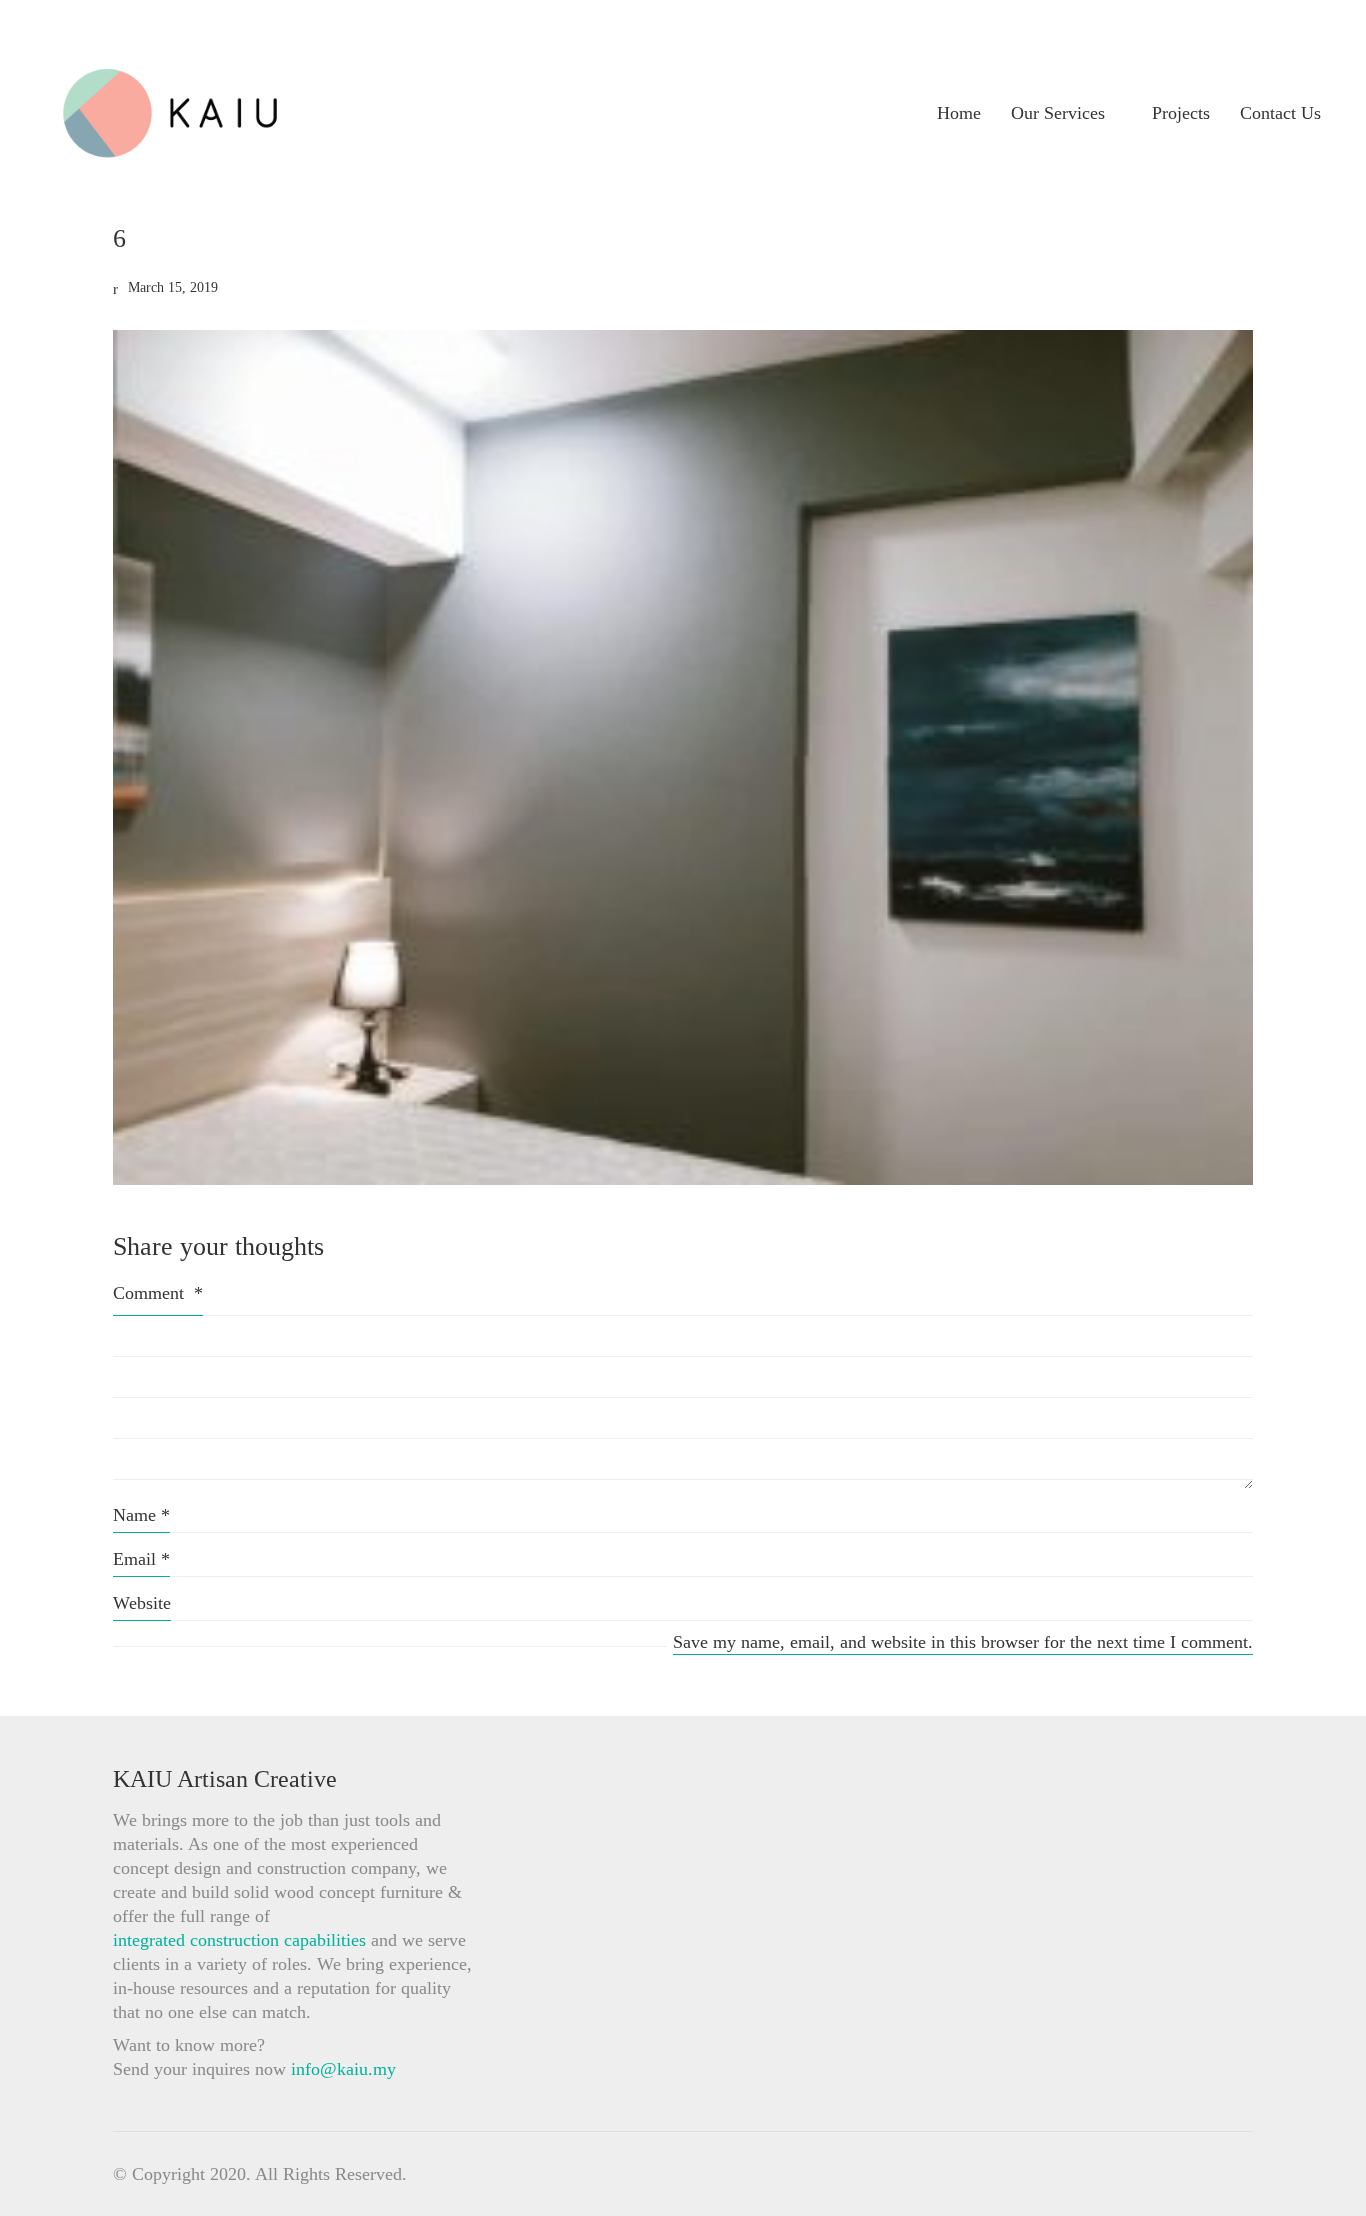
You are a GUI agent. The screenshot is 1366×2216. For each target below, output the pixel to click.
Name (141, 1515)
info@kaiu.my (343, 2069)
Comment (158, 1293)
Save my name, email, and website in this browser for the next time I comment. (963, 1642)
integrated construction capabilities (239, 1940)
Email (141, 1559)
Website (142, 1603)
